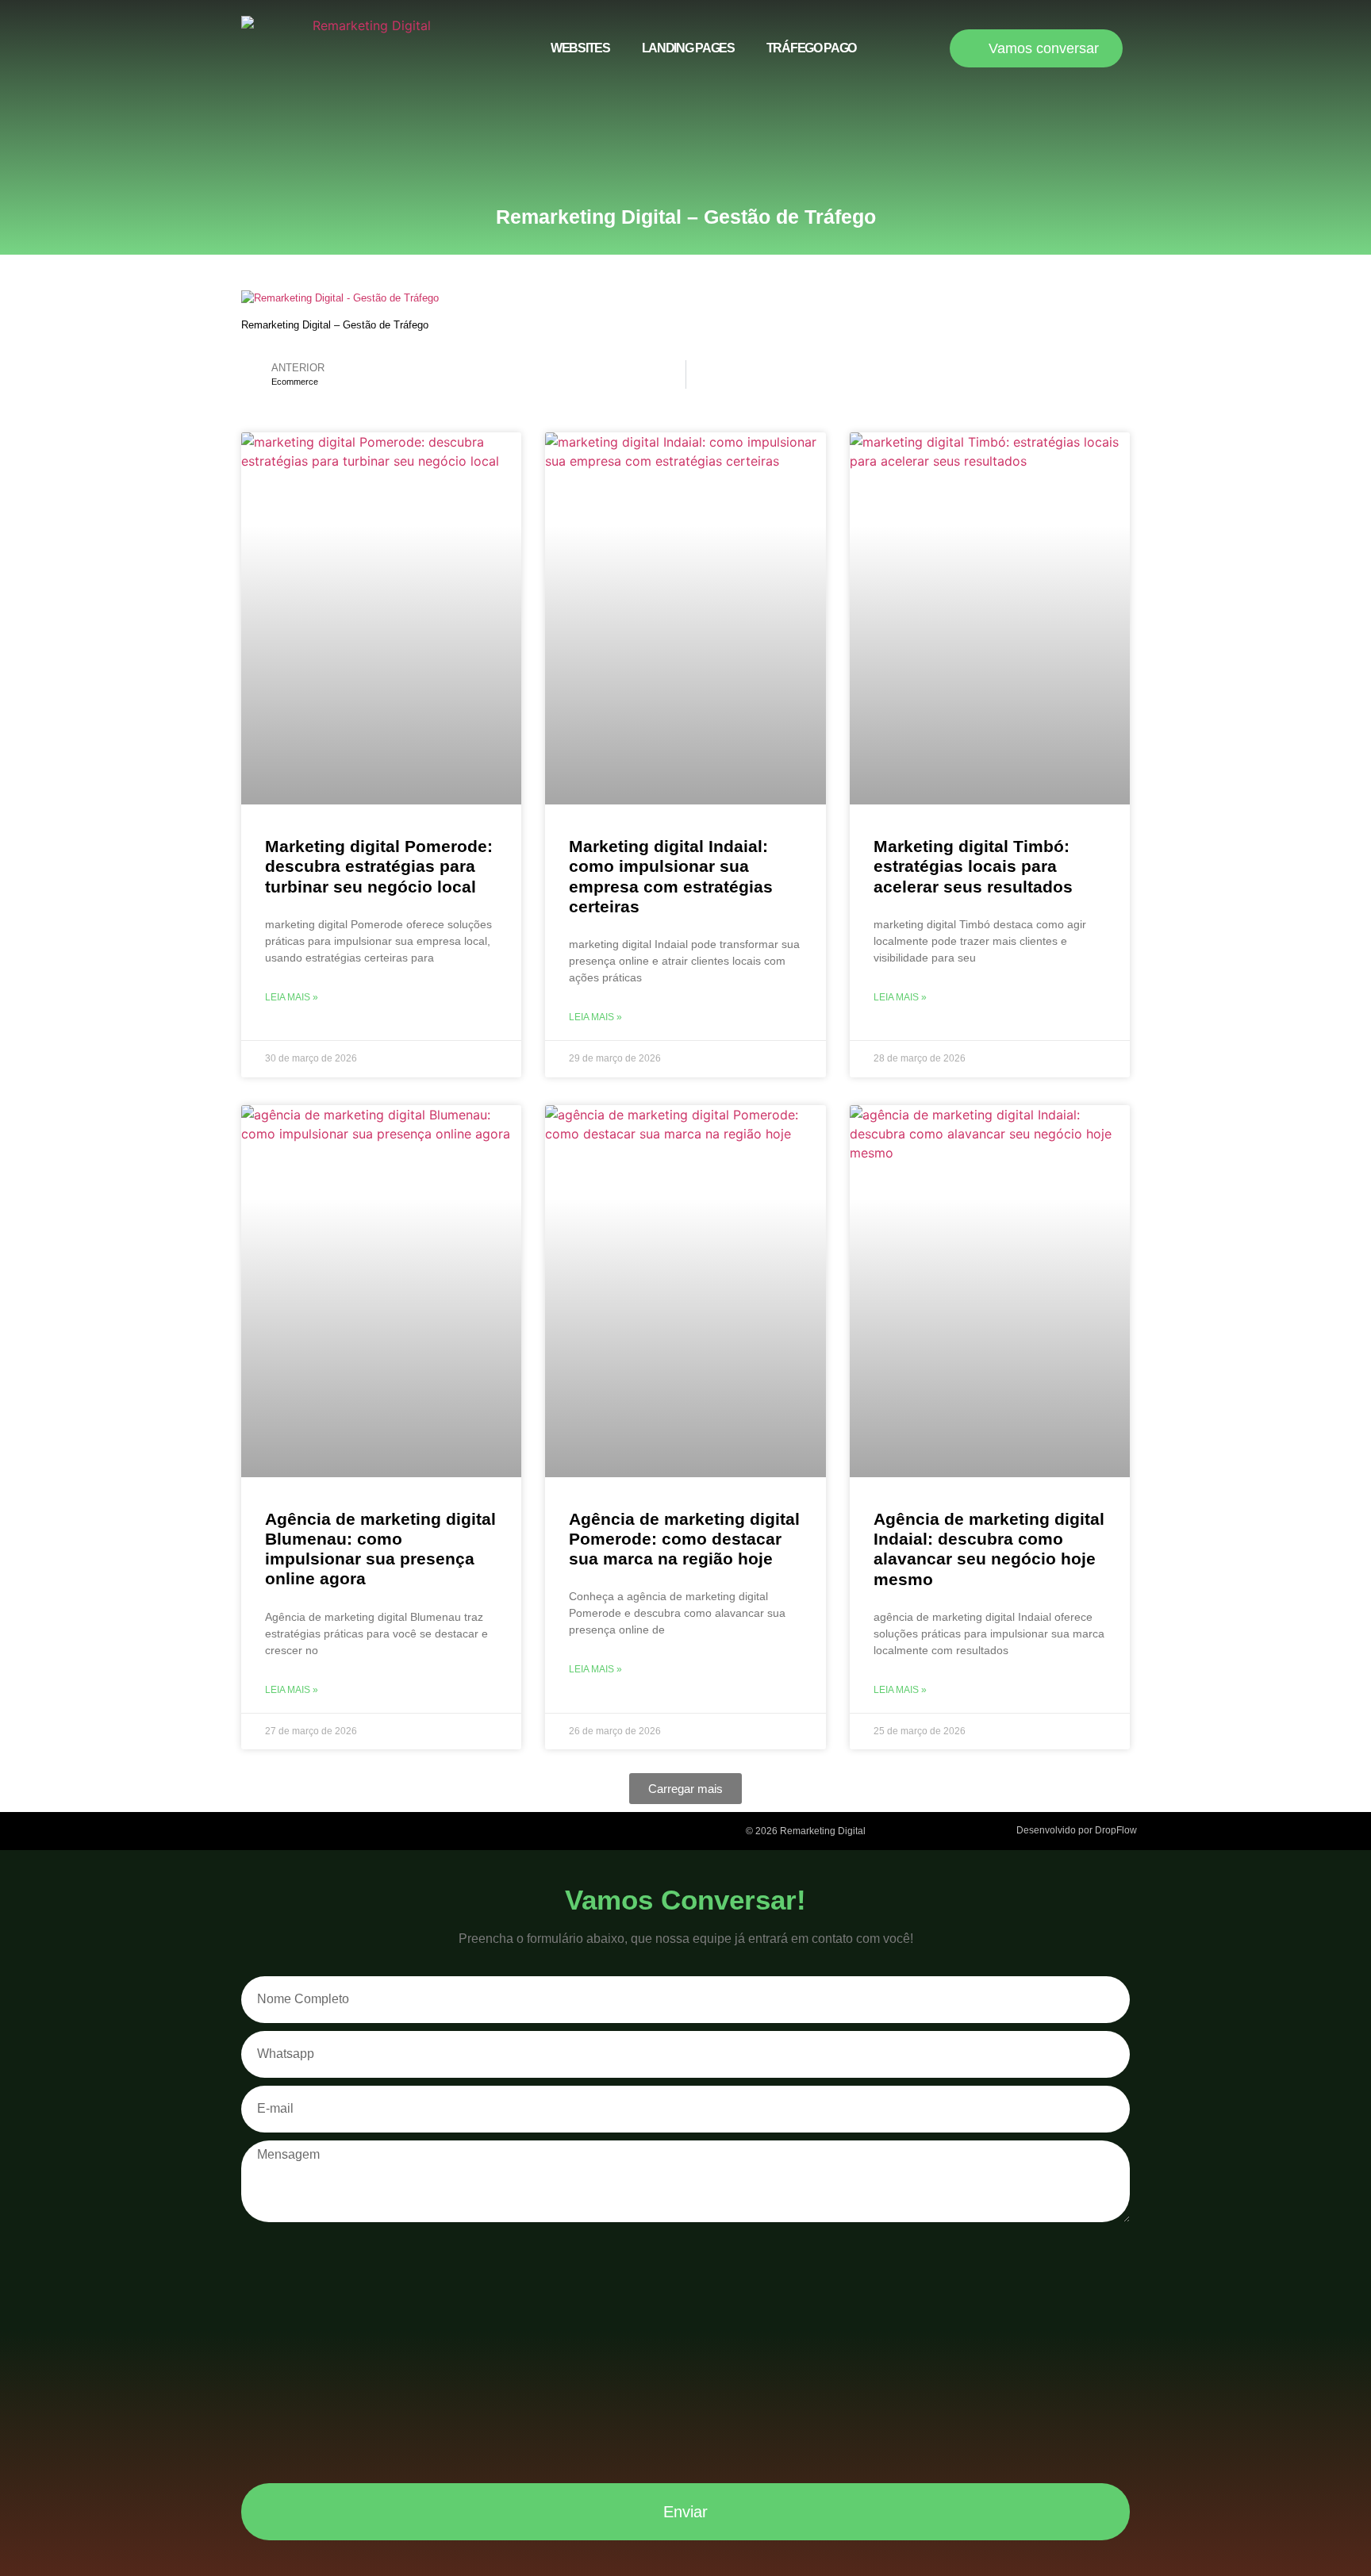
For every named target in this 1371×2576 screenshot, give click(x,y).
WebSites (580, 48)
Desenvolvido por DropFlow (1077, 1830)
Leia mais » (292, 997)
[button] (685, 1789)
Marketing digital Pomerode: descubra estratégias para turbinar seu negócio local (379, 866)
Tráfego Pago (811, 48)
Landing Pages (688, 48)
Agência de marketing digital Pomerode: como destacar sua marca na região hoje (684, 1539)
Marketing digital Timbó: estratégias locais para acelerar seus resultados (973, 866)
